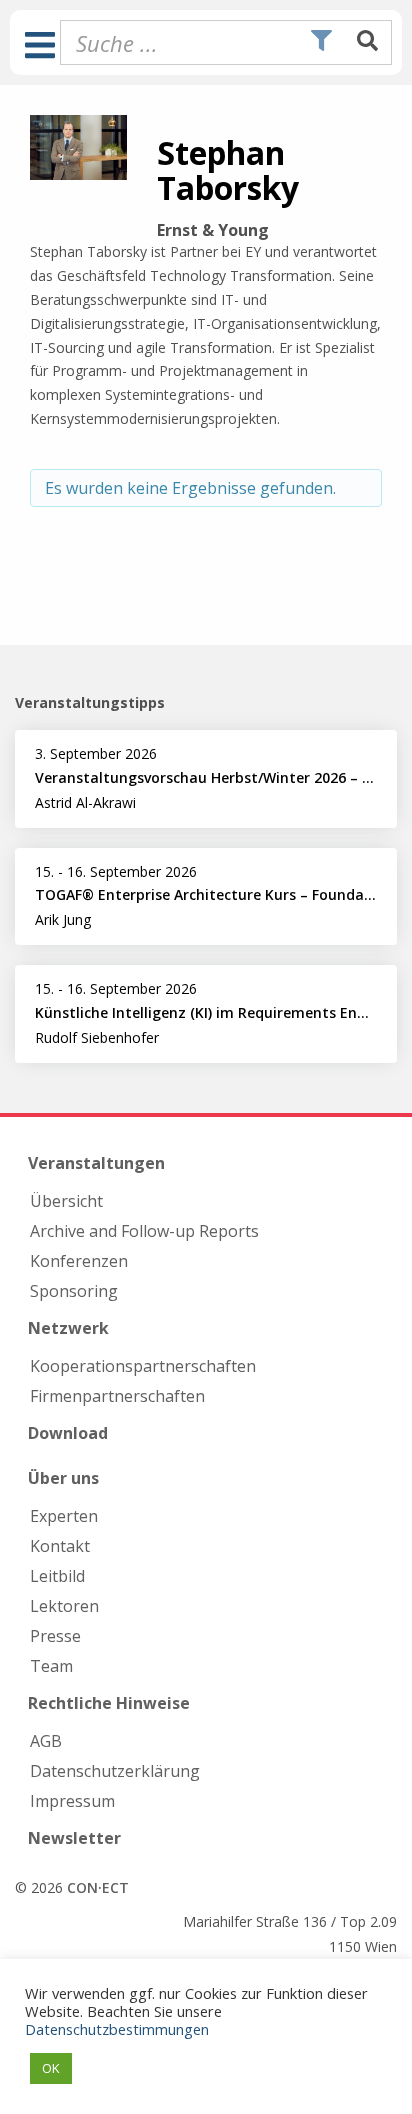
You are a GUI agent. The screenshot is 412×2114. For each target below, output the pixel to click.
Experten (64, 1516)
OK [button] (51, 2068)
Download (68, 1433)
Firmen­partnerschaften (117, 1396)
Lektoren (64, 1606)
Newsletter (74, 1838)
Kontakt (60, 1546)
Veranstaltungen (96, 1163)
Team (51, 1666)
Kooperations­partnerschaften (143, 1366)
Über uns (63, 1478)
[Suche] (367, 42)
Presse (55, 1636)
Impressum (72, 1801)
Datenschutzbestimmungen (117, 2029)
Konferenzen (79, 1261)
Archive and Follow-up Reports (144, 1231)
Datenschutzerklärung (115, 1771)
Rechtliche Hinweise (109, 1703)
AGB (46, 1741)
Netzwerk (68, 1328)
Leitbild (57, 1576)
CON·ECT (98, 1887)
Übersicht (66, 1201)
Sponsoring (74, 1291)
